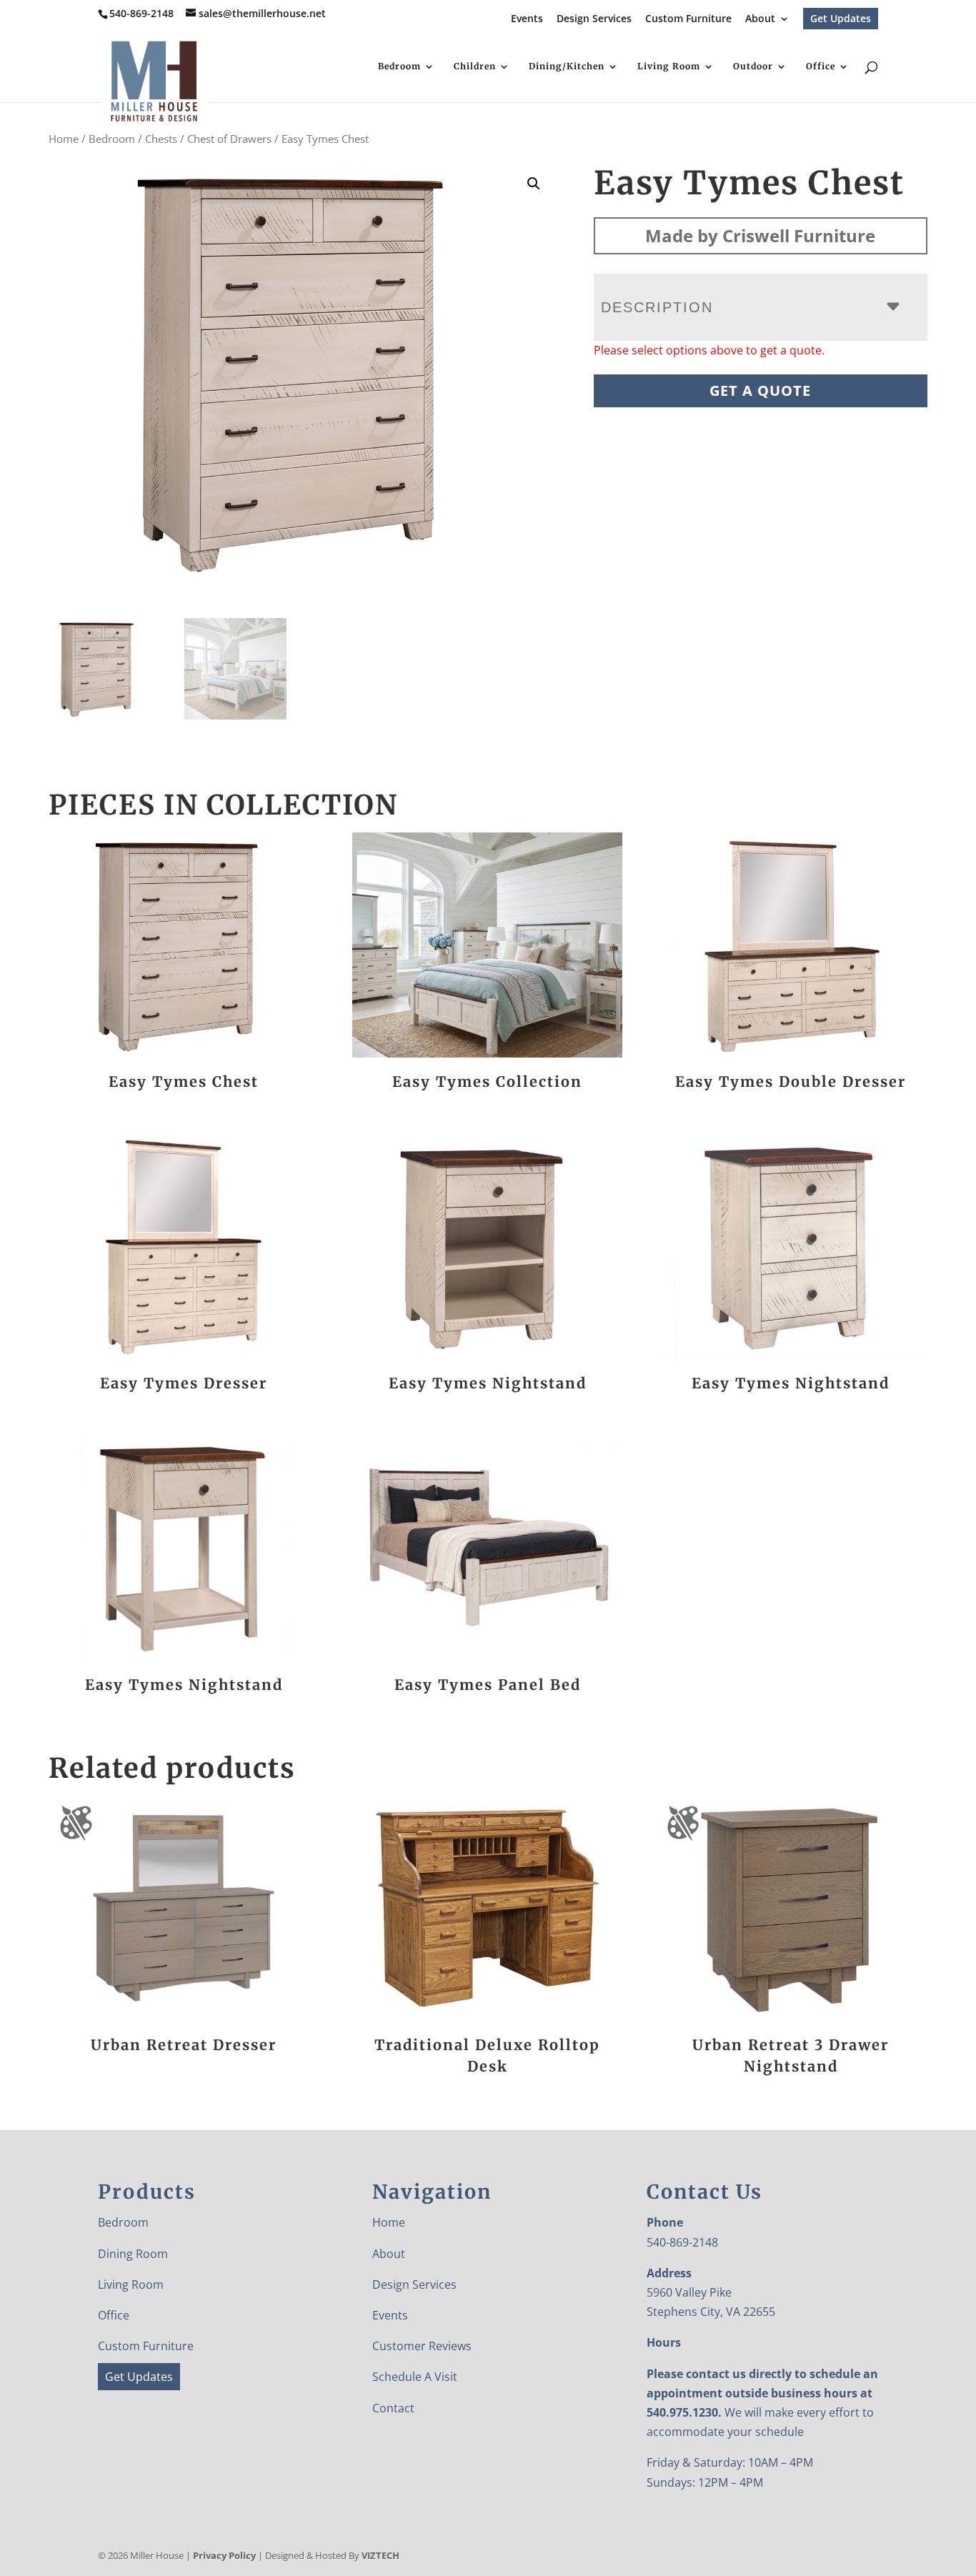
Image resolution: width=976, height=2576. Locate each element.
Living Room (669, 66)
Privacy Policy (224, 2555)
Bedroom (399, 66)
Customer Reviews (422, 2346)
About (760, 19)
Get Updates (841, 18)
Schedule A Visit (415, 2377)
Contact (393, 2408)
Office (821, 66)
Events (527, 19)
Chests (161, 139)
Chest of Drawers (229, 139)
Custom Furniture (688, 19)
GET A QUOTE (760, 391)
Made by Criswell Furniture (760, 235)
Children (475, 66)
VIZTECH (380, 2555)
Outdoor (753, 66)
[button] (534, 184)
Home (64, 139)
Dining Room (133, 2254)
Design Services (594, 19)
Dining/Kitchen (567, 66)
